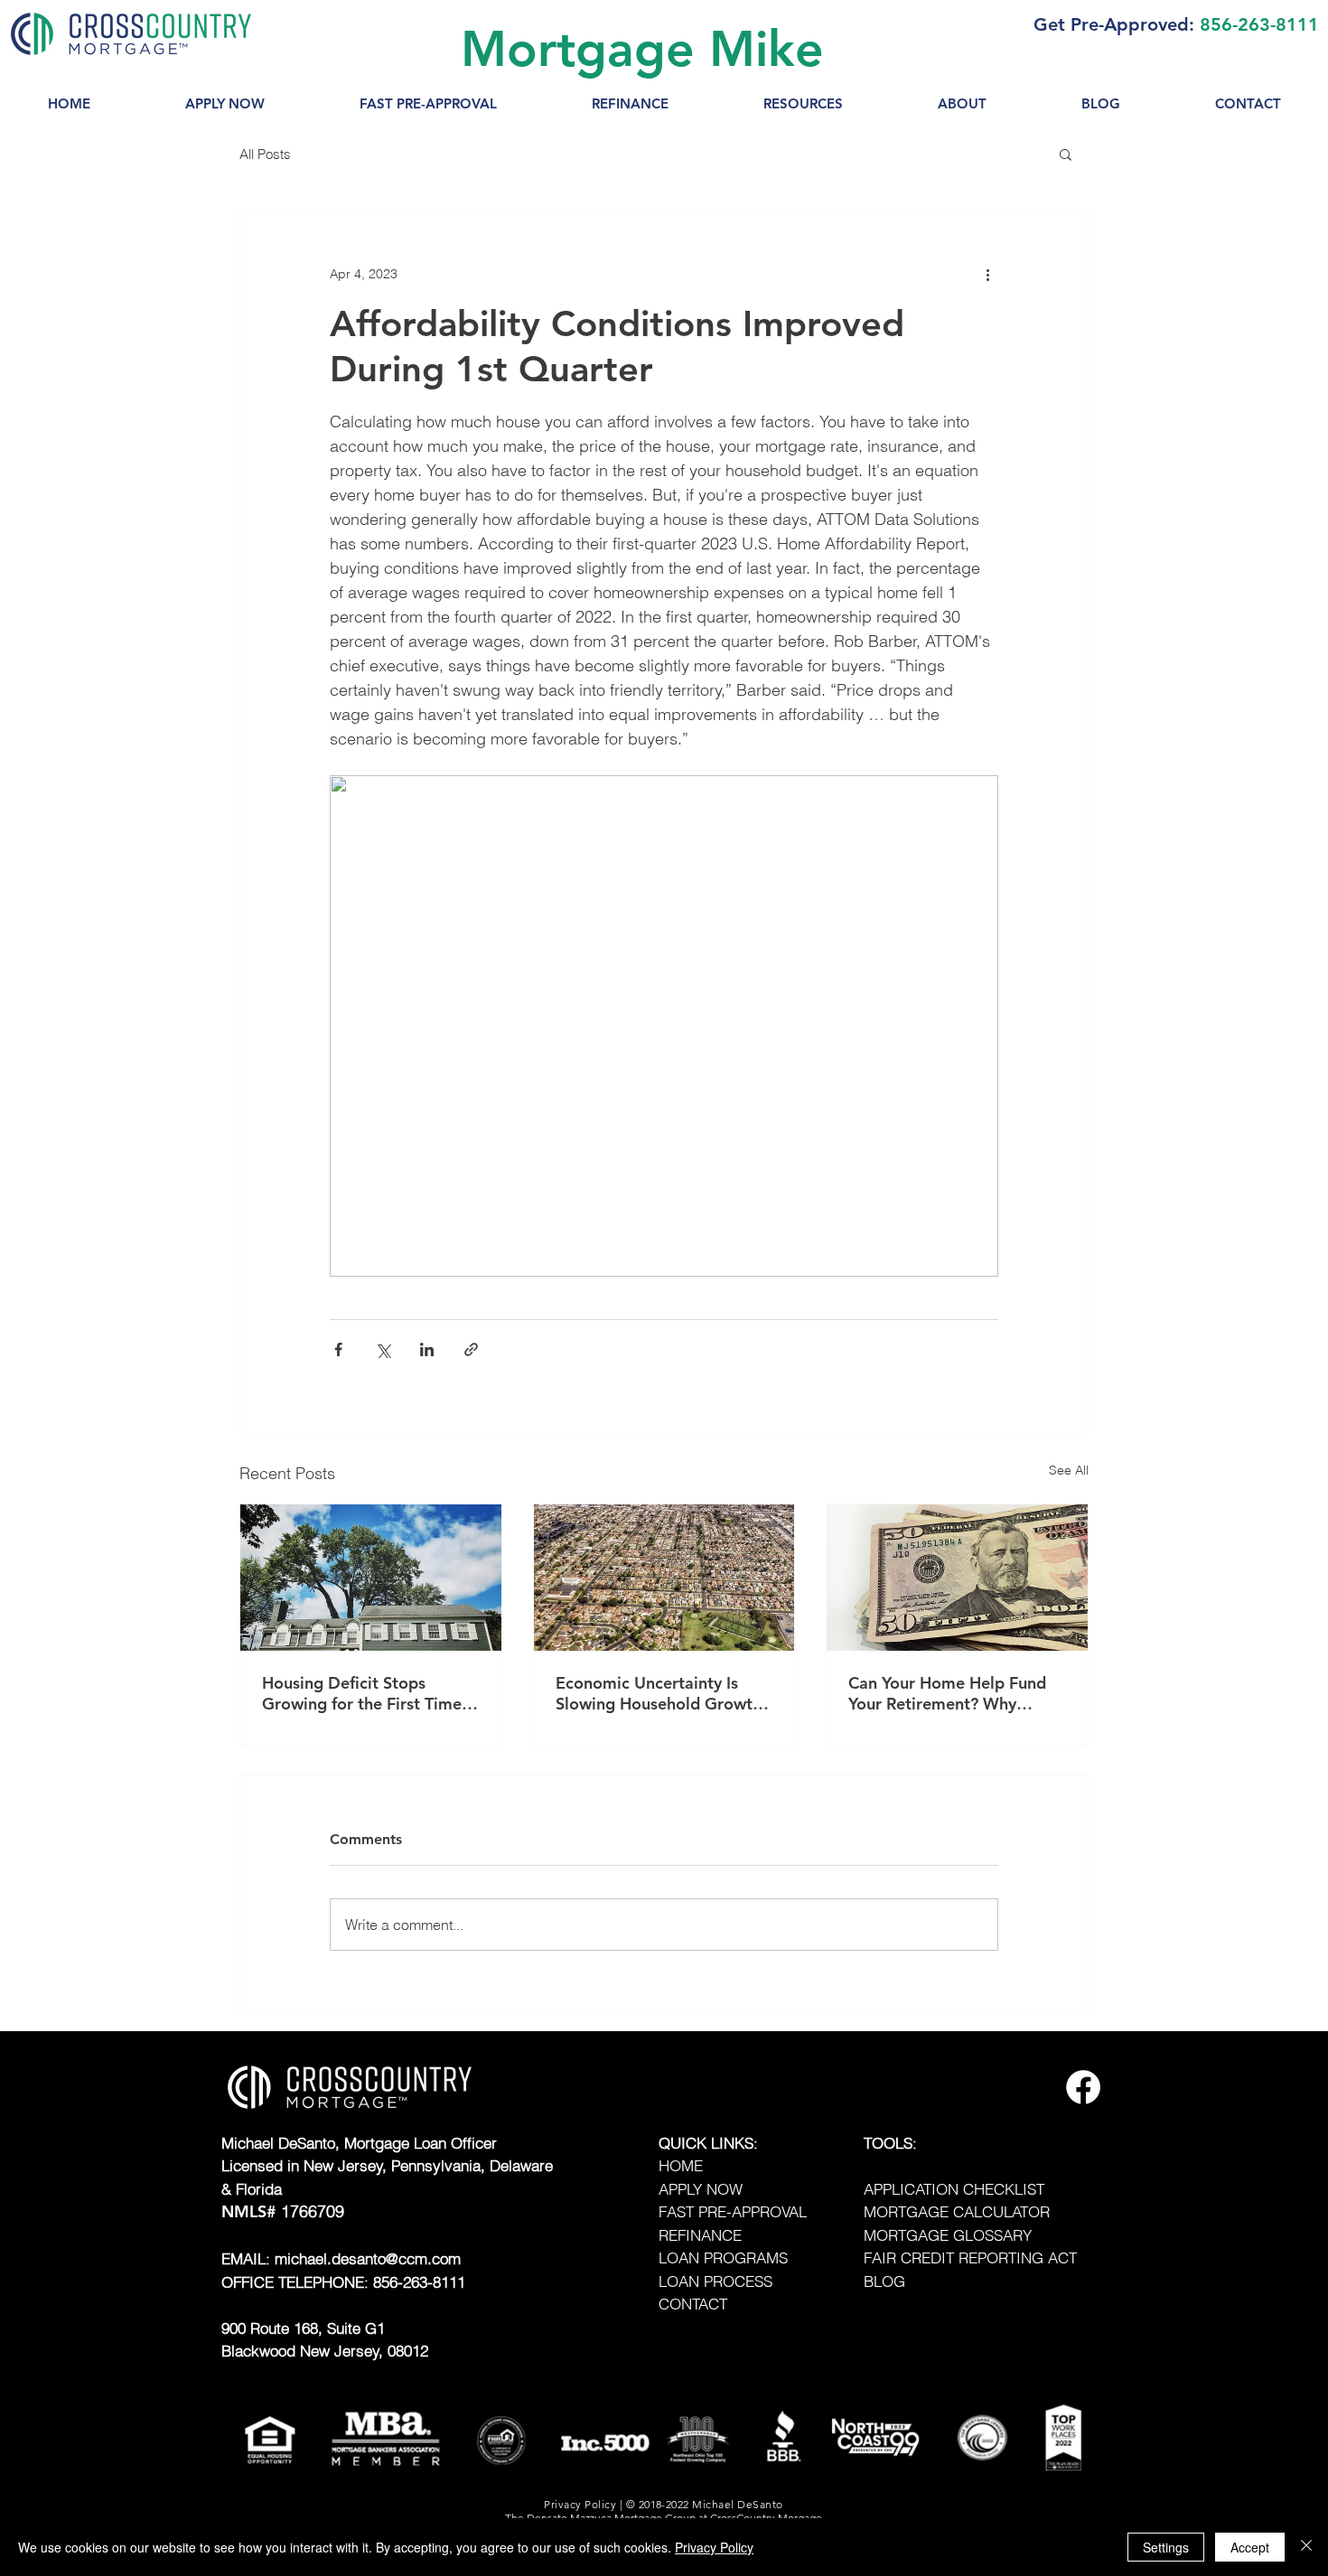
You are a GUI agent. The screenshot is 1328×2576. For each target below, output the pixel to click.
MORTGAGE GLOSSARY (948, 2235)
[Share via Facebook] (338, 1349)
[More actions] (987, 274)
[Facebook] (1083, 2087)
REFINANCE (700, 2235)
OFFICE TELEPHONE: (297, 2282)
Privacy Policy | (585, 2504)
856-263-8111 (1259, 24)
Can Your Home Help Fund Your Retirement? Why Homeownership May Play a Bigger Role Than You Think (953, 1693)
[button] (803, 104)
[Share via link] (471, 1349)
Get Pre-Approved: (1114, 24)
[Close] (1306, 2547)
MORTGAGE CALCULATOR (957, 2211)
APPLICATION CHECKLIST (954, 2189)
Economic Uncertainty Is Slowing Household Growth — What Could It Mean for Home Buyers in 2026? (659, 1693)
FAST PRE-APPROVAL (733, 2211)
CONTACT (693, 2304)
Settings (1166, 2547)
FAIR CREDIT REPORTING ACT (970, 2258)
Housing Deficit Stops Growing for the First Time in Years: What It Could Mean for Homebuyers (362, 1693)
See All (1069, 1470)
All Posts (265, 154)
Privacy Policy (714, 2547)
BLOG (884, 2281)
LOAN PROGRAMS (723, 2258)
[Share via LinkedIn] (427, 1349)
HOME (681, 2165)
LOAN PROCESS (715, 2281)
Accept (1250, 2547)
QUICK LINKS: (708, 2143)
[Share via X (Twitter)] (383, 1349)
